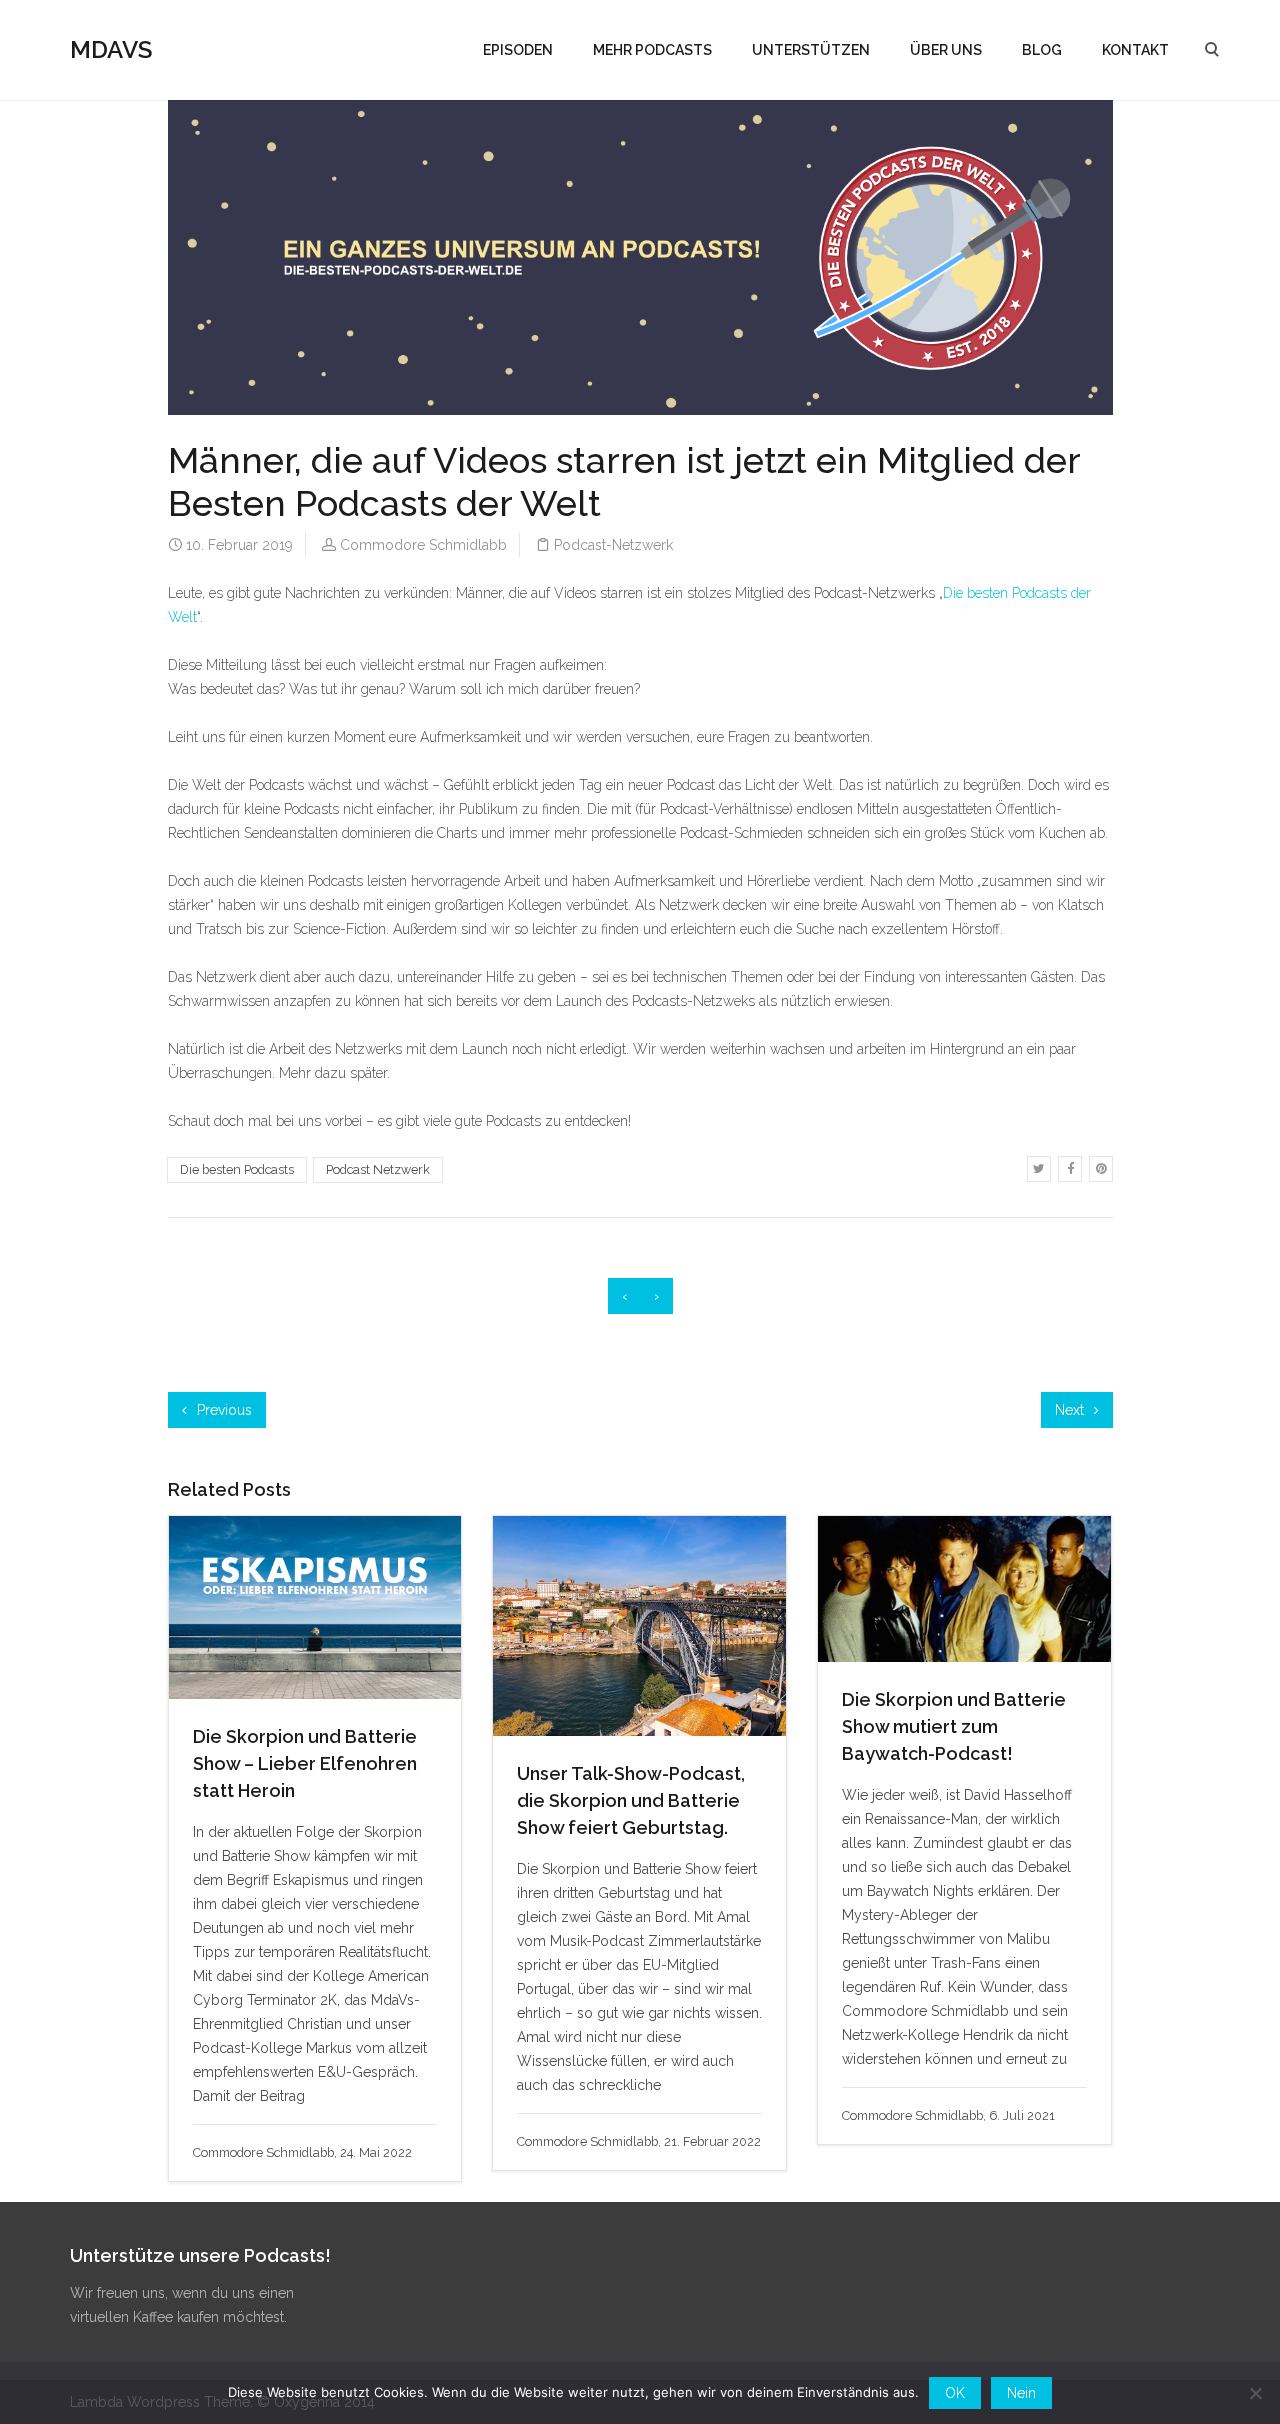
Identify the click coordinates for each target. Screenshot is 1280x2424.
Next (1071, 1410)
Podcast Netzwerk (378, 1169)
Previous (222, 1410)
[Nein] (1255, 2393)
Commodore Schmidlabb (423, 545)
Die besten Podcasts (237, 1169)
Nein (1021, 2393)
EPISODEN (518, 50)
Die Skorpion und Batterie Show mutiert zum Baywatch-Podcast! (954, 1726)
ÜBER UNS (946, 50)
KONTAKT (1135, 50)
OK (955, 2393)
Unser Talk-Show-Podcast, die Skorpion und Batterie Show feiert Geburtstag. (631, 1800)
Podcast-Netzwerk (613, 545)
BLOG (1042, 50)
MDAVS (111, 49)
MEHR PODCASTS (652, 50)
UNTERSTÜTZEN (811, 50)
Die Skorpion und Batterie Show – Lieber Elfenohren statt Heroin (305, 1763)
